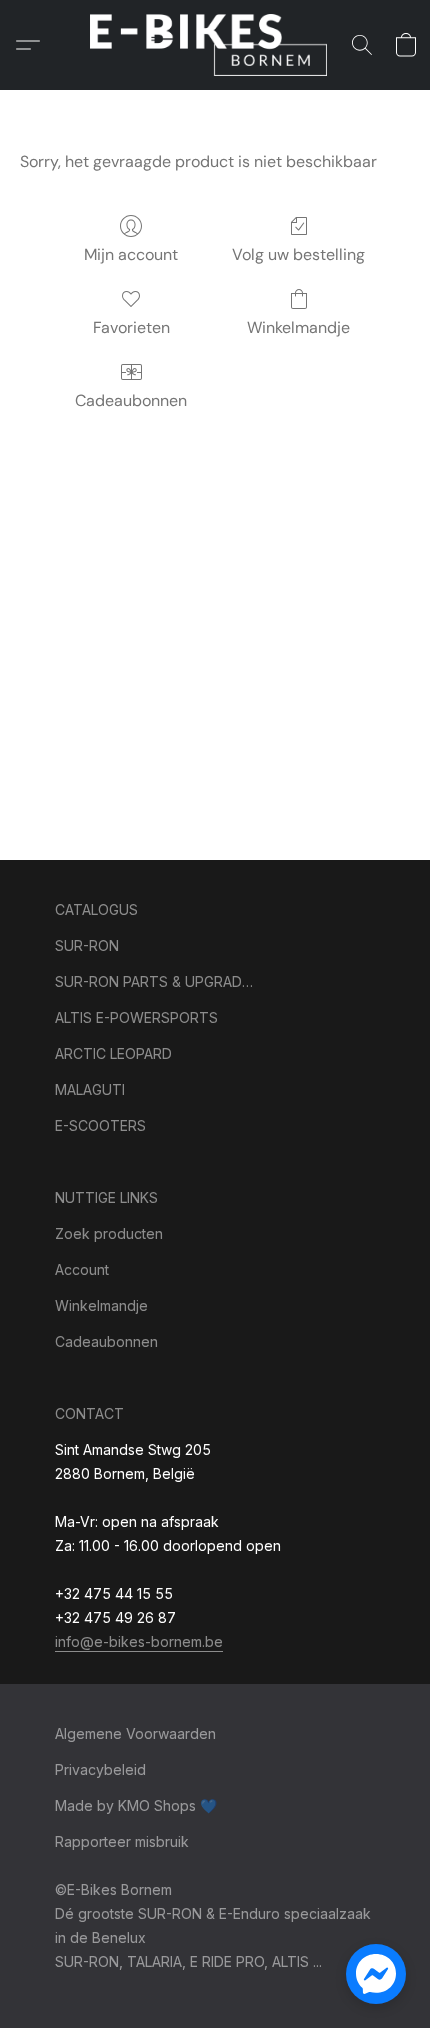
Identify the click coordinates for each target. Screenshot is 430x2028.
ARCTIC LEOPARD (113, 1053)
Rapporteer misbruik (122, 1841)
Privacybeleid (100, 1769)
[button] (215, 45)
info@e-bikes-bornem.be (139, 1641)
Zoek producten (109, 1233)
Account (82, 1269)
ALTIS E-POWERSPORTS (136, 1017)
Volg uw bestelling (298, 254)
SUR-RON (87, 945)
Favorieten (131, 327)
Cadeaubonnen (131, 400)
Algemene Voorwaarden (135, 1733)
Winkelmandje (298, 327)
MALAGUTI (90, 1089)
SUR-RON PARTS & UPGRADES (155, 981)
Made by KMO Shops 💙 (136, 1805)
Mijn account (131, 254)
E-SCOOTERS (100, 1125)
